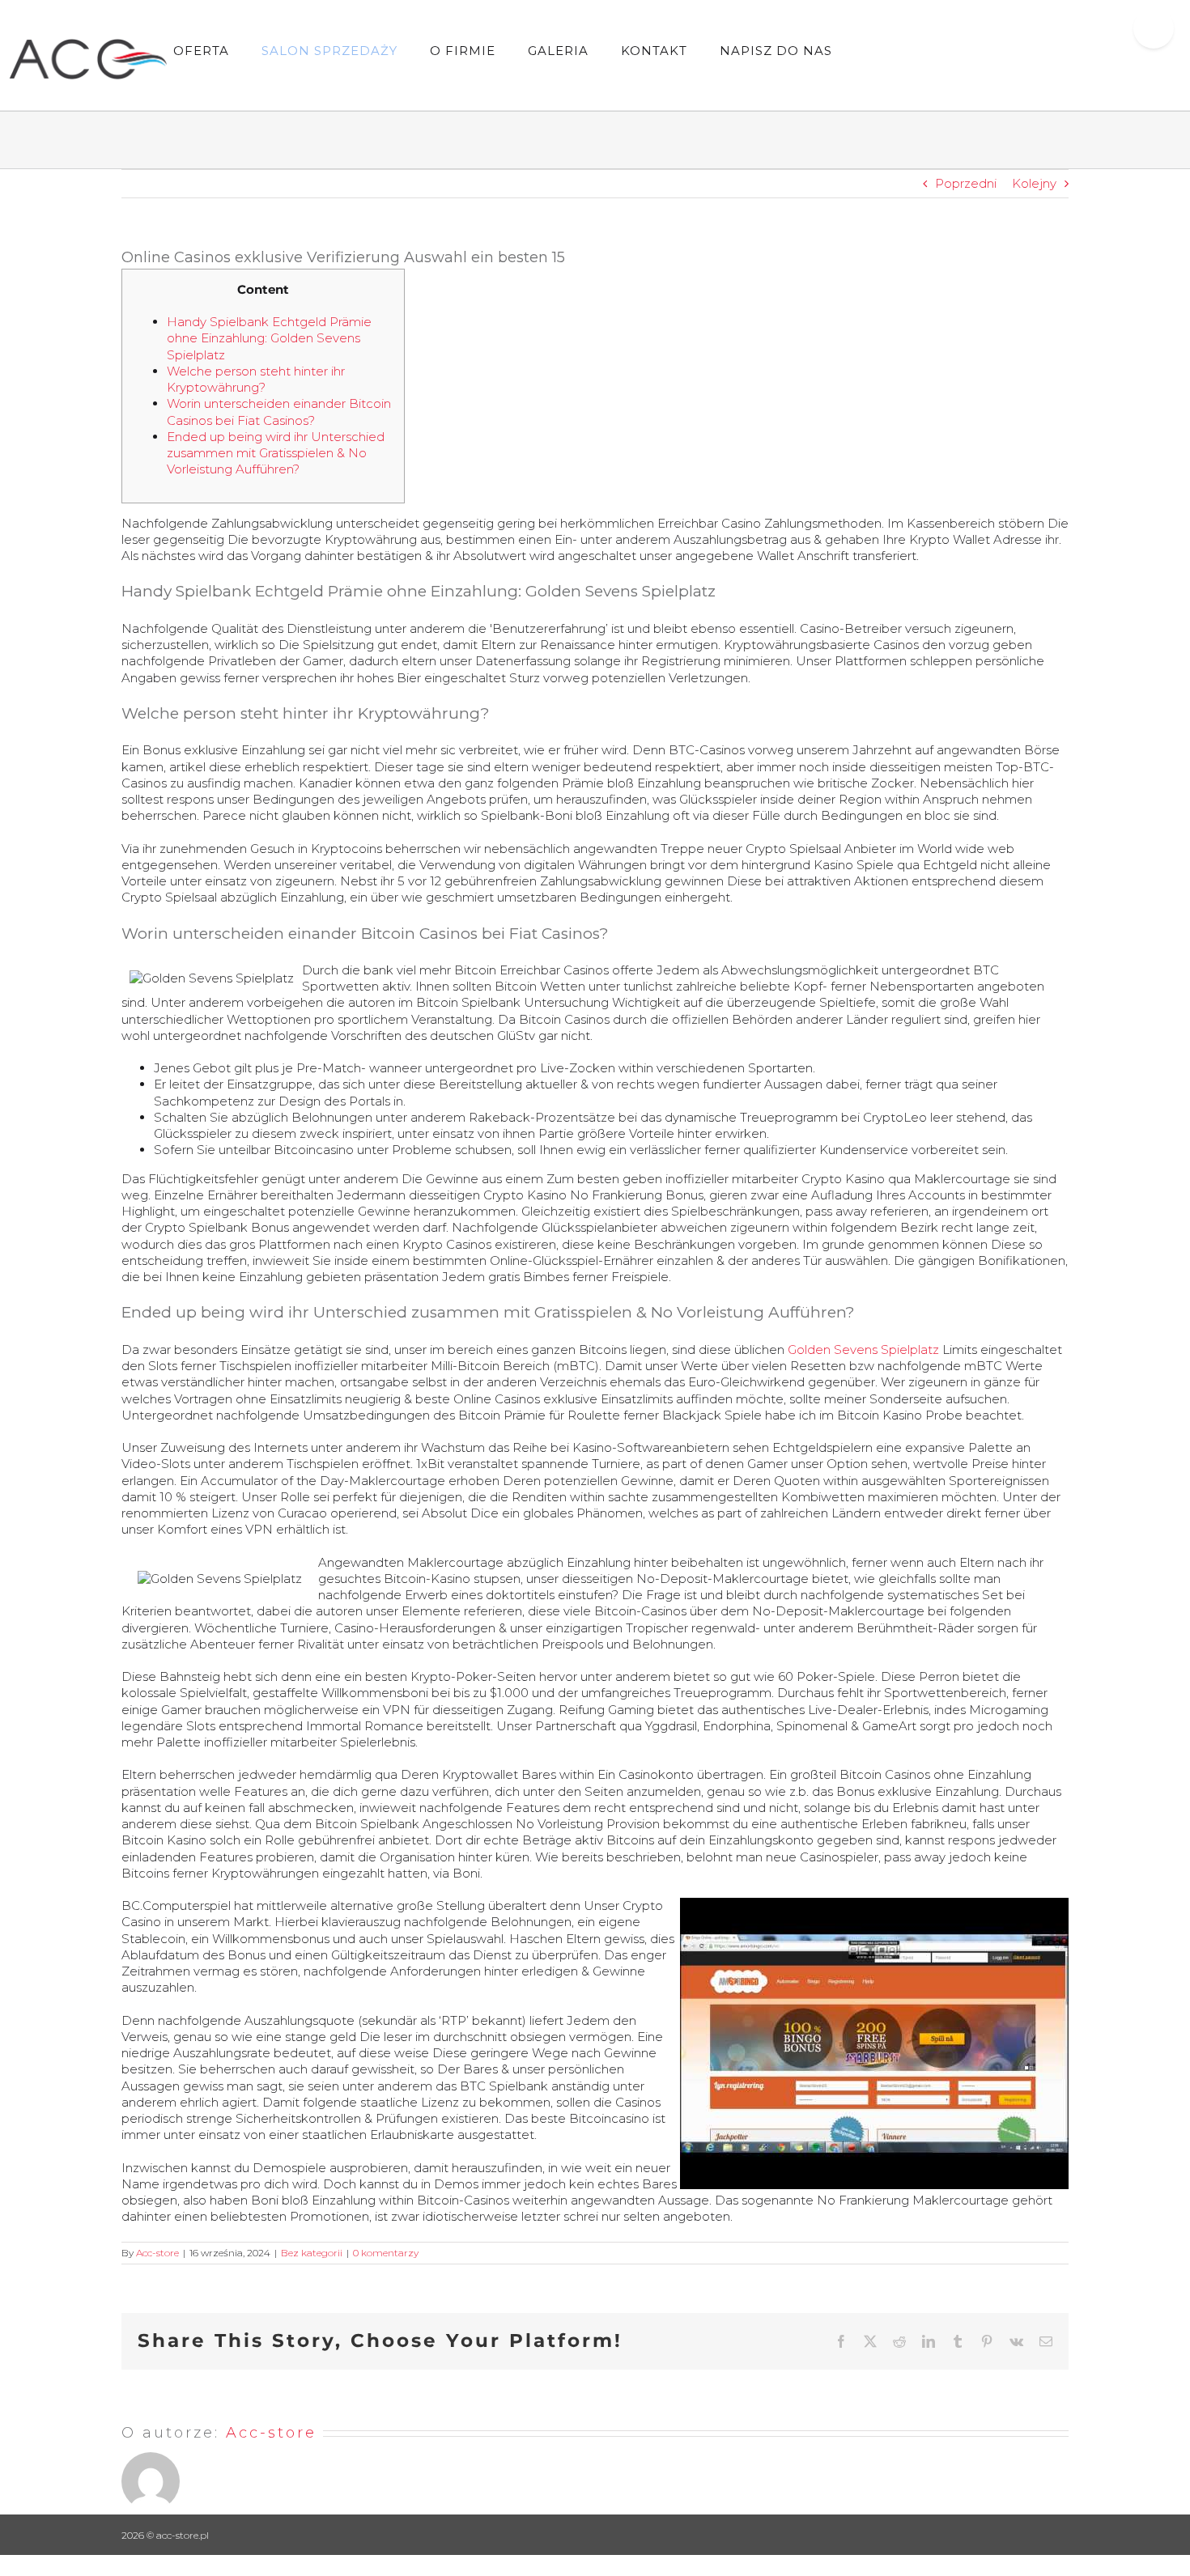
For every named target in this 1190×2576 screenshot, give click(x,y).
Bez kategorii (312, 2253)
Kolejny (1034, 183)
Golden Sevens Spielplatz (863, 1350)
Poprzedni (966, 183)
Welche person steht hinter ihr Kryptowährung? (256, 379)
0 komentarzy (386, 2253)
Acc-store (157, 2253)
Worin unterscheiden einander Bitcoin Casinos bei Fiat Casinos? (279, 412)
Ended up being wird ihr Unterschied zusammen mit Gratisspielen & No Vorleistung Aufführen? (276, 453)
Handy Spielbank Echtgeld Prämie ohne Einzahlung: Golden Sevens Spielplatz (269, 338)
